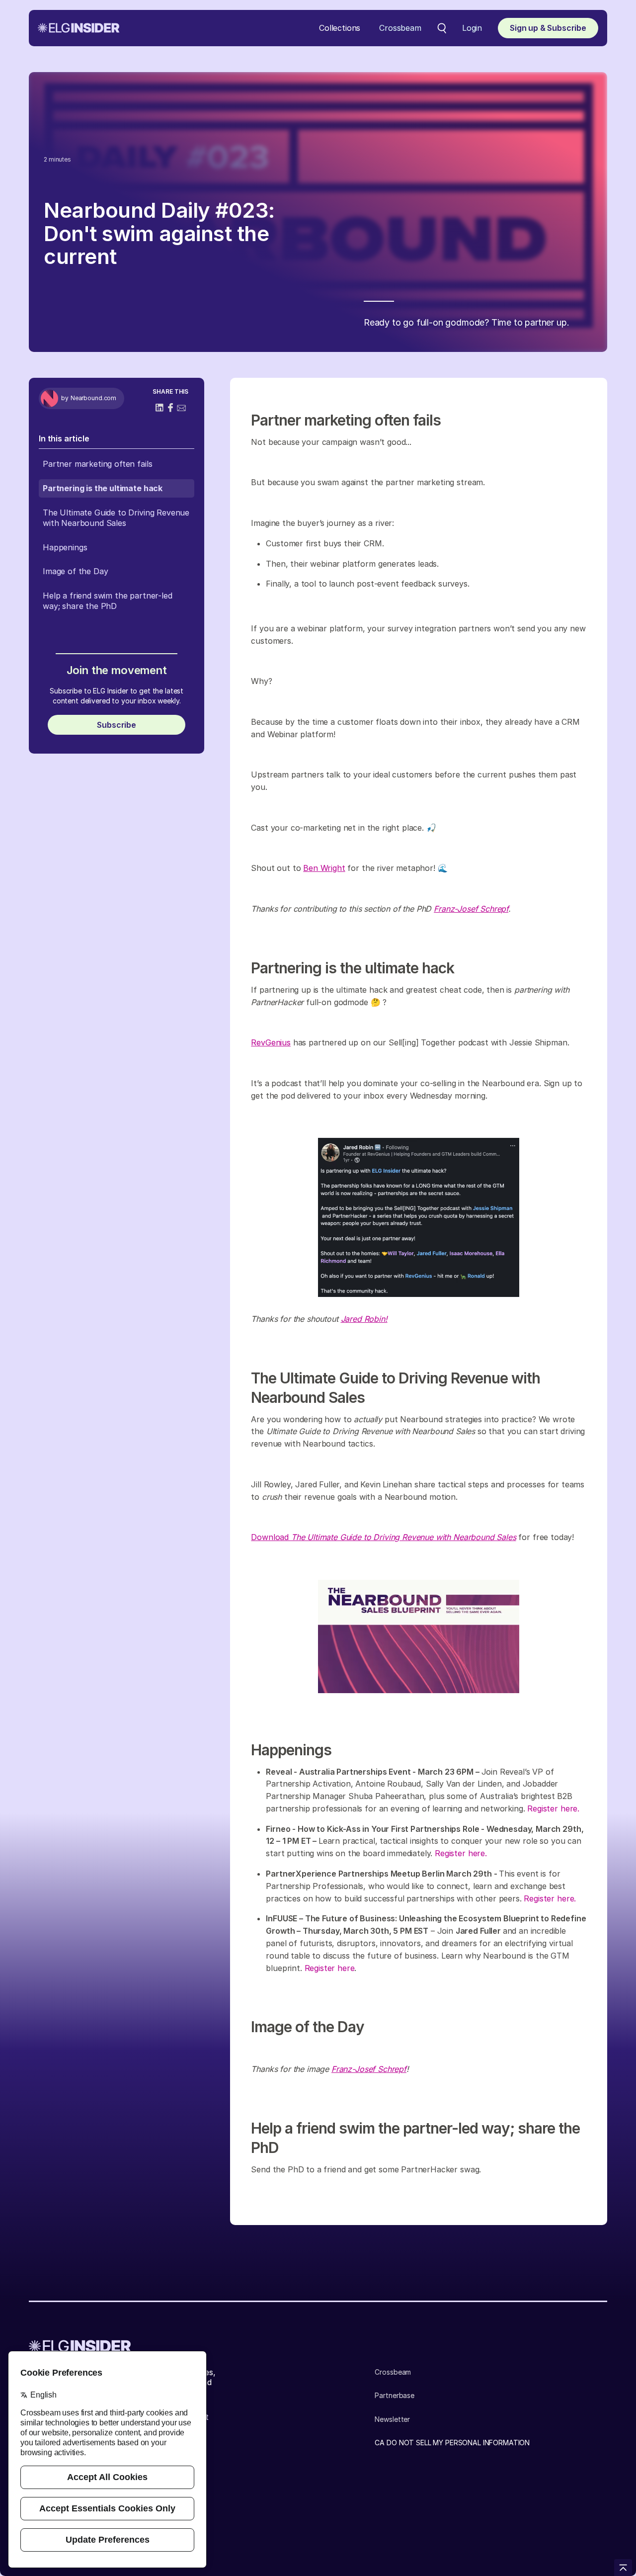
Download (383, 1537)
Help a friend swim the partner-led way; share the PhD (108, 601)
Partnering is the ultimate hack (103, 488)
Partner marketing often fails (97, 464)
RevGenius (271, 1042)
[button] (340, 28)
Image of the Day (75, 571)
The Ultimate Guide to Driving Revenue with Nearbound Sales (116, 518)
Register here (330, 1968)
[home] (79, 28)
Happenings (65, 547)
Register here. (553, 1808)
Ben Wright (324, 868)
